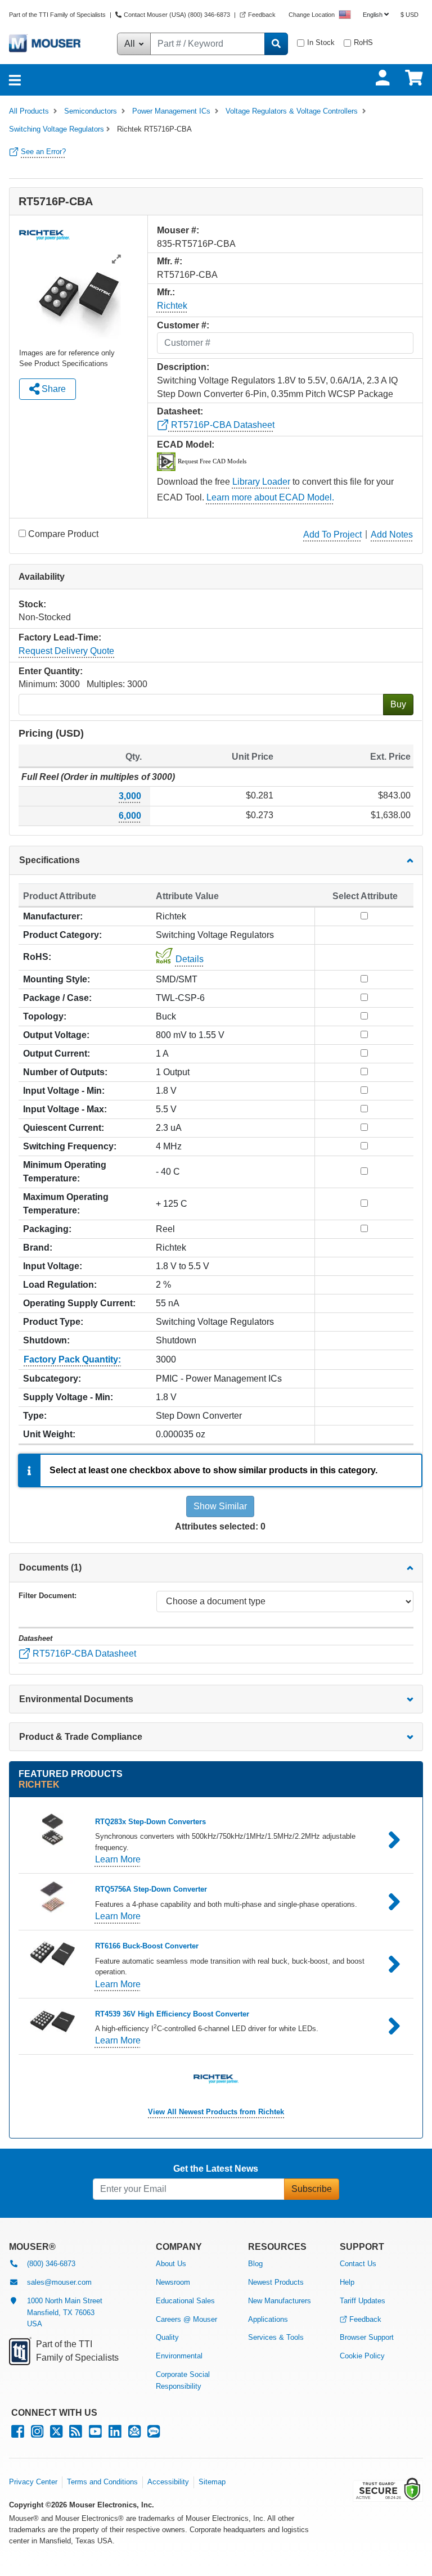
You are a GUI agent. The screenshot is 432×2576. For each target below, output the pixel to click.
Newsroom (173, 2282)
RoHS (363, 42)
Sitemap (212, 2482)
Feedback (262, 15)
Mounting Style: (57, 979)
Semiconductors (91, 111)
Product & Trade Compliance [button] (81, 1737)
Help (347, 2282)
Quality (167, 2337)
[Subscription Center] (134, 2434)
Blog (255, 2264)
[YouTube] (95, 2434)
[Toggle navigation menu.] (15, 80)
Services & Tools (276, 2337)
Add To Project (332, 534)
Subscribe (312, 2189)
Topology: (45, 1016)
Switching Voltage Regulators (57, 129)
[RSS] (76, 2434)
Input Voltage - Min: (64, 1091)
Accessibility (168, 2482)
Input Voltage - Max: (65, 1109)
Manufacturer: (53, 916)
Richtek (172, 306)
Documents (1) (50, 1567)
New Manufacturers (280, 2301)
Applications (268, 2319)
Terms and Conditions (102, 2482)
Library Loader (261, 482)
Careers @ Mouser (186, 2319)
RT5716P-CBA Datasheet (222, 425)
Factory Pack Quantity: (72, 1359)
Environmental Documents (76, 1699)
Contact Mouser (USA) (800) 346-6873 (177, 15)
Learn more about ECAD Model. (270, 497)
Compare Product (63, 534)
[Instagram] (37, 2434)
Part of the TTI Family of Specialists (58, 15)
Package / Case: (57, 998)
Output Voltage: (56, 1035)
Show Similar (220, 1506)
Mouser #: (178, 230)
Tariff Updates (363, 2301)
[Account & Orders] (382, 78)
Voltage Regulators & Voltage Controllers (292, 111)
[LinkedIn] (115, 2434)
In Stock (321, 42)
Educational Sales (185, 2301)
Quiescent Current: (64, 1128)
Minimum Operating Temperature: (65, 1172)
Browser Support (367, 2337)
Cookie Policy (362, 2356)
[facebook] (18, 2434)
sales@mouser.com (59, 2282)
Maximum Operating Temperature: (66, 1204)
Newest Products (276, 2282)
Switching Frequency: (70, 1146)
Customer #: (183, 325)
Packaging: (47, 1229)
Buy (398, 704)
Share (53, 389)
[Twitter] (56, 2434)
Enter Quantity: (51, 671)
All (131, 44)
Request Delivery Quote (66, 651)
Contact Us (358, 2264)
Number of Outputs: (65, 1072)
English (373, 15)
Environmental (179, 2356)
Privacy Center (33, 2482)
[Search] (276, 44)
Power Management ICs (171, 111)
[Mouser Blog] (154, 2434)
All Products (29, 111)
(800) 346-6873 (51, 2264)
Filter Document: (48, 1596)
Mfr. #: (170, 261)
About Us (171, 2264)
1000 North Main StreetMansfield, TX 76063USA (65, 2313)
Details (190, 959)
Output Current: (57, 1054)
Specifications (49, 860)
